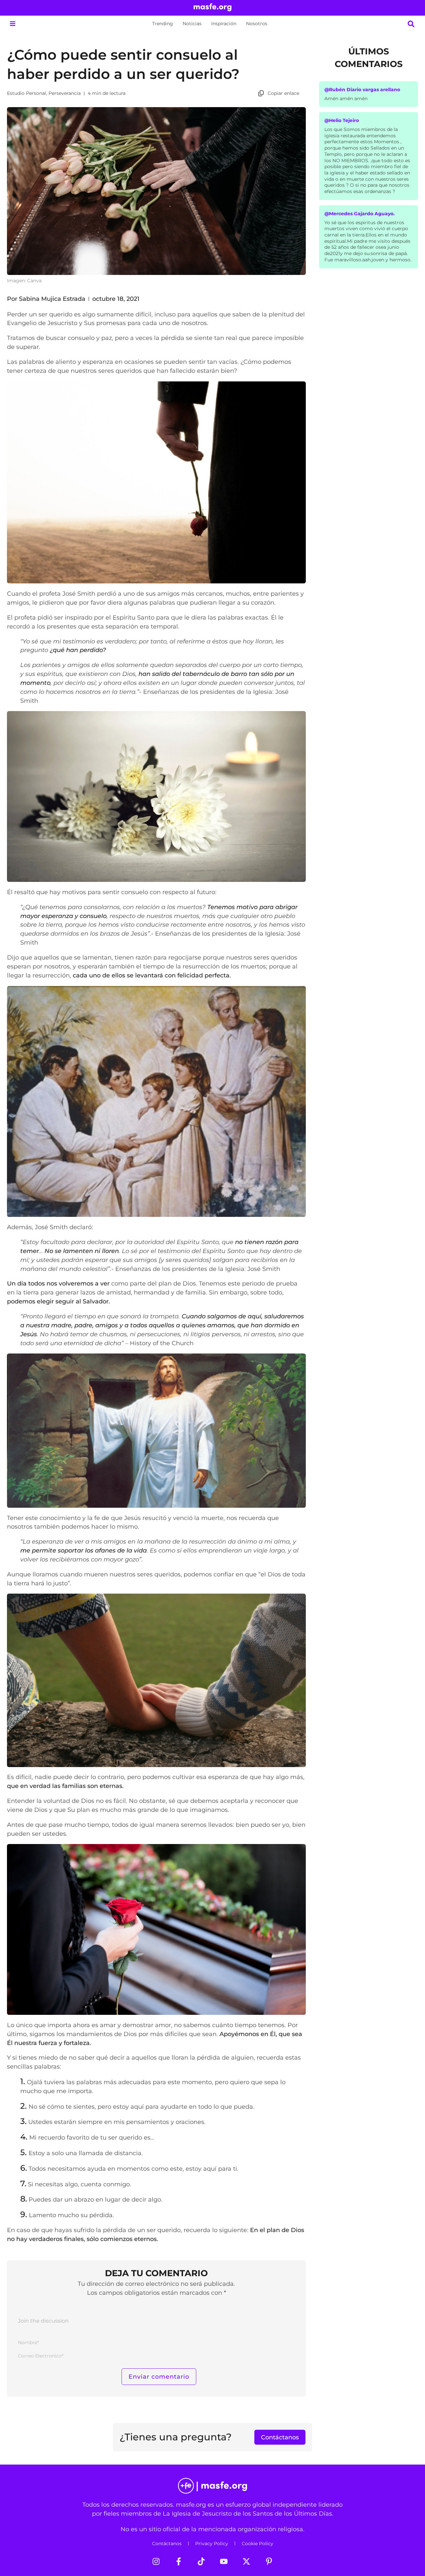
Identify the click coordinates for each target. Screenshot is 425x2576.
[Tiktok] (201, 2561)
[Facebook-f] (179, 2561)
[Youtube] (224, 2561)
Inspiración (224, 24)
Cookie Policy (257, 2543)
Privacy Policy (212, 2543)
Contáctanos (167, 2543)
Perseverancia (65, 93)
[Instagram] (156, 2561)
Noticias (192, 24)
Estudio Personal (27, 93)
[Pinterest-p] (269, 2561)
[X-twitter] (246, 2561)
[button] (12, 24)
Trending (163, 24)
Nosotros (257, 24)
